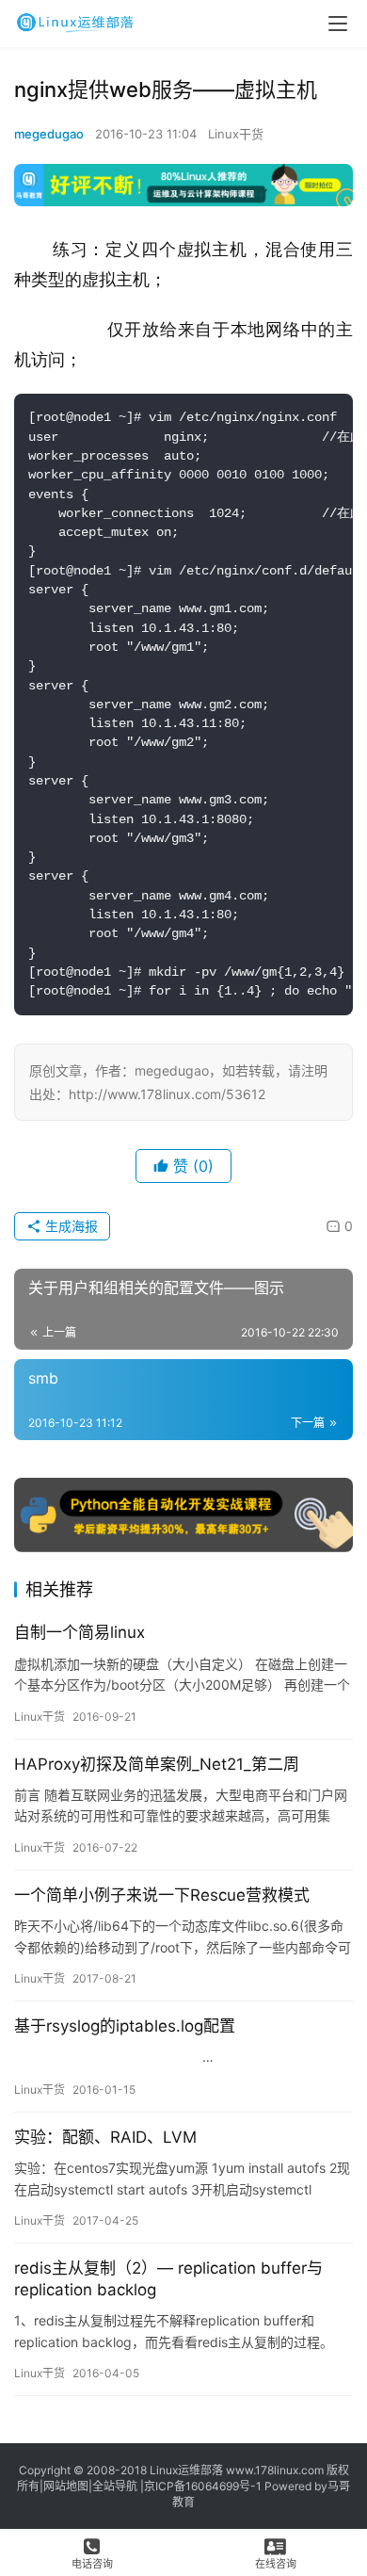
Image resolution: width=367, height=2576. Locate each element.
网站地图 (66, 2486)
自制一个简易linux (80, 1632)
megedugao (49, 134)
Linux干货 (236, 134)
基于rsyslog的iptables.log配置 (125, 2026)
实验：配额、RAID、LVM (105, 2137)
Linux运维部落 (186, 2470)
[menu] (338, 24)
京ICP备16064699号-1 (203, 2486)
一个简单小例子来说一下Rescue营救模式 (162, 1895)
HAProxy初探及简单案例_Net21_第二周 (157, 1764)
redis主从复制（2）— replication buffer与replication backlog (168, 2279)
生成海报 (70, 1226)
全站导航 (115, 2486)
